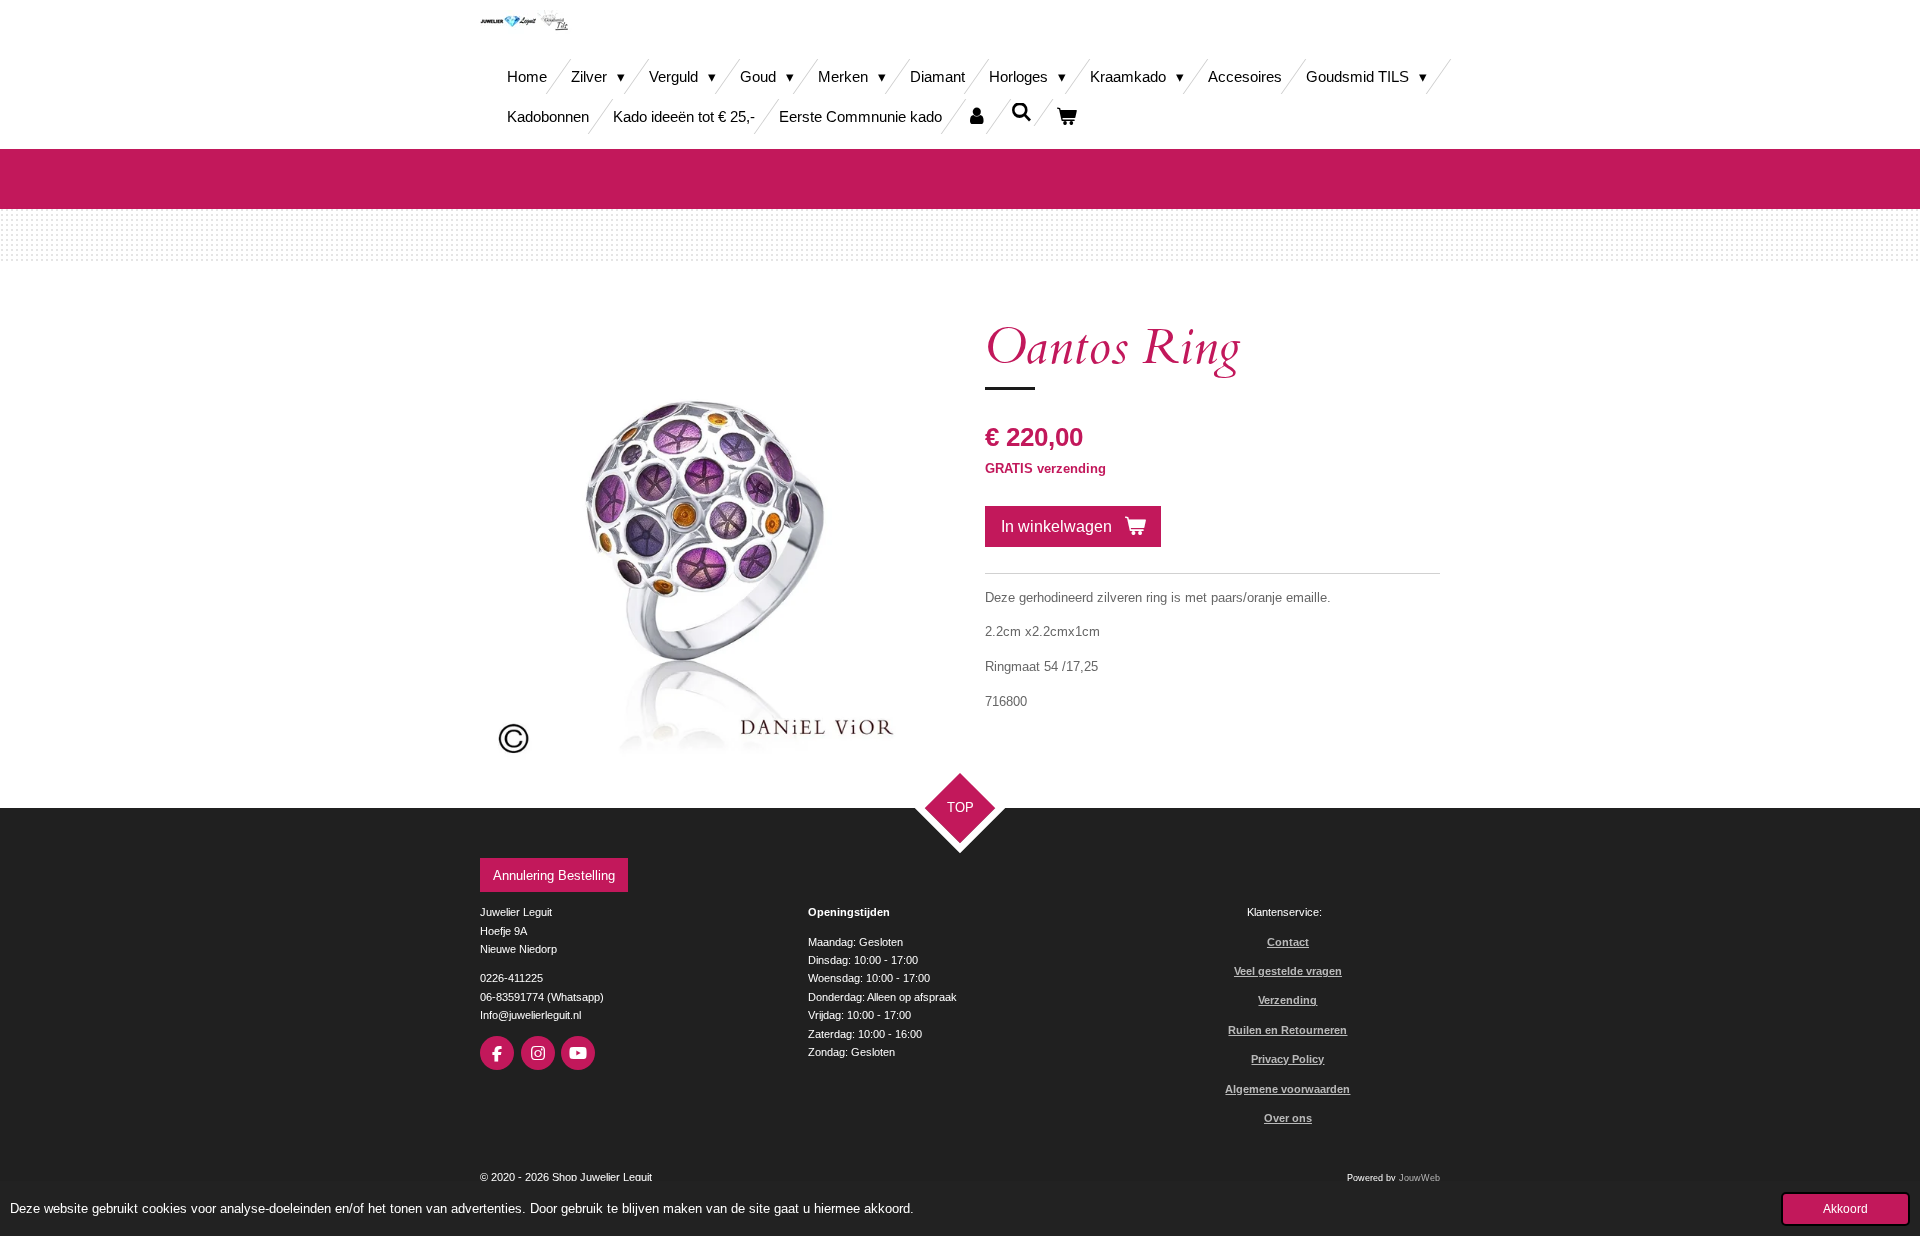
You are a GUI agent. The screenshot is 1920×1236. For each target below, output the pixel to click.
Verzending (1287, 1000)
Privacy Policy (1287, 1059)
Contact (1288, 942)
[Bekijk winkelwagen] (1066, 116)
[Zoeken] (1021, 112)
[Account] (976, 116)
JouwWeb (1419, 1178)
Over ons (1288, 1118)
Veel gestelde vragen (1288, 971)
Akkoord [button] (1845, 1208)
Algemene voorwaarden (1287, 1089)
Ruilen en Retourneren (1287, 1030)
